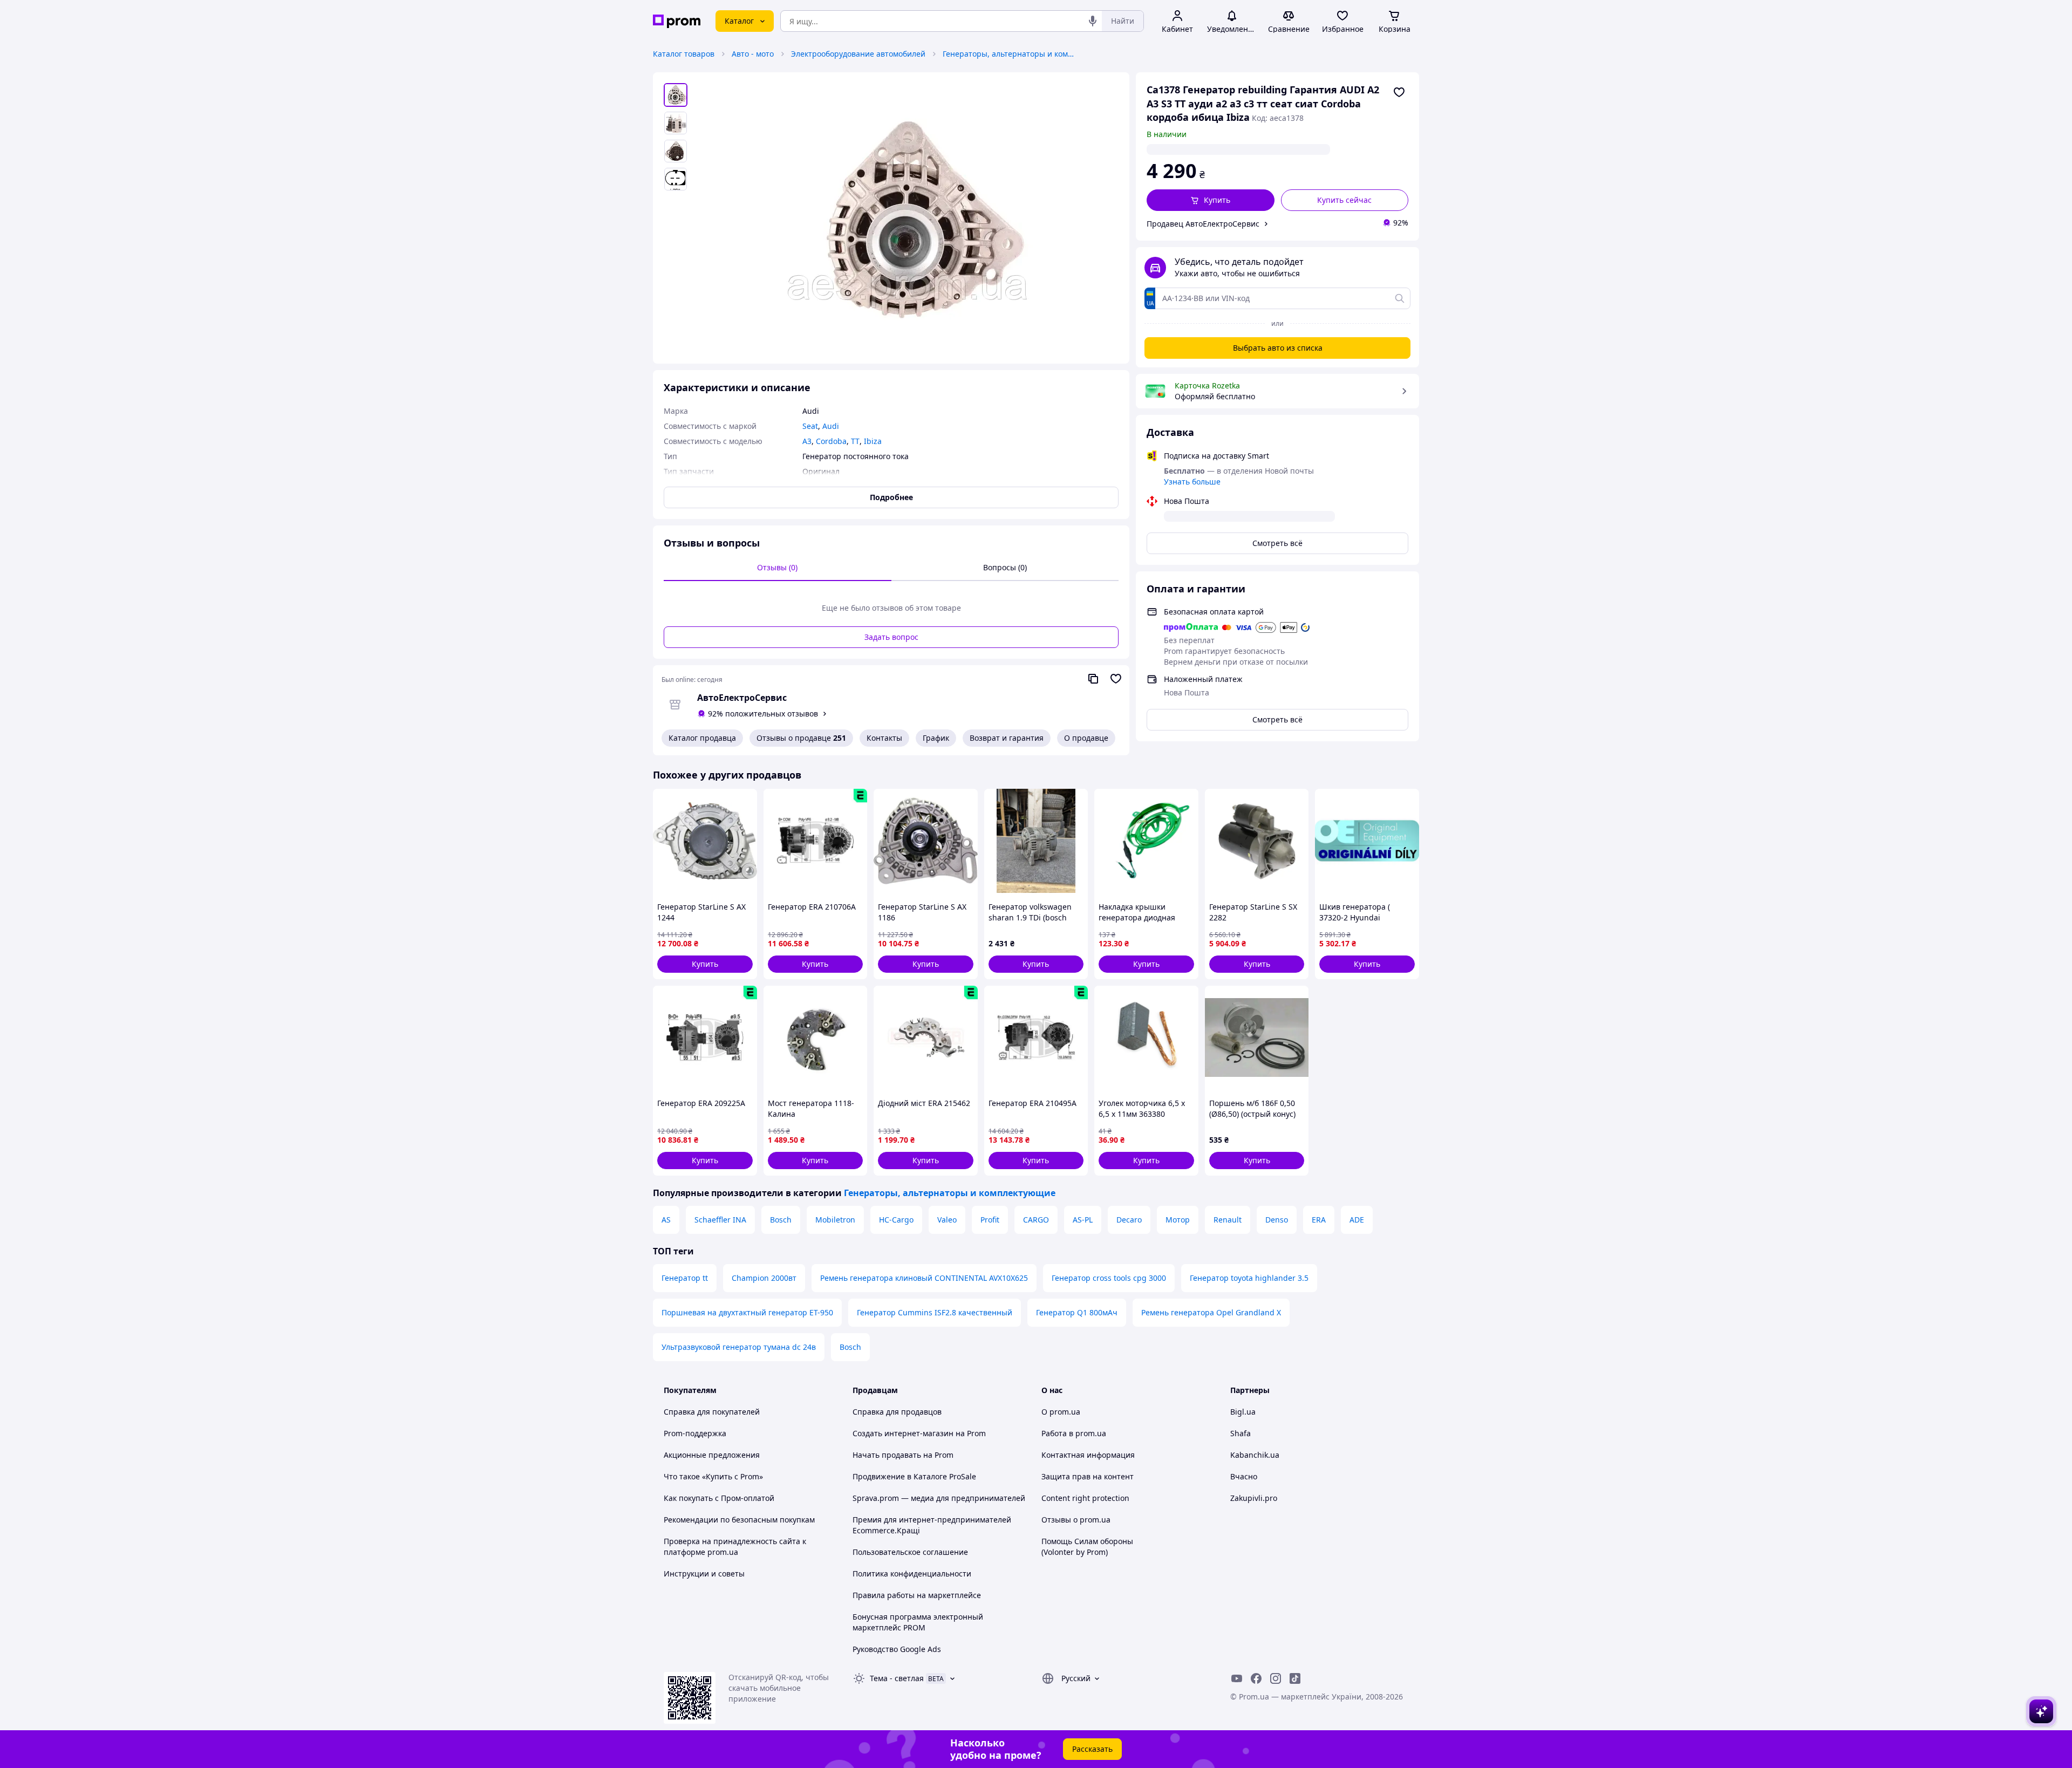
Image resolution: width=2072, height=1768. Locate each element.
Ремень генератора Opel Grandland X (1211, 1312)
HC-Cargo (896, 1220)
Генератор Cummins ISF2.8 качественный (935, 1312)
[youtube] (1237, 1678)
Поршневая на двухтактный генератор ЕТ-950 (747, 1312)
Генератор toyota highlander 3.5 (1249, 1278)
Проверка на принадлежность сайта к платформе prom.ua (735, 1547)
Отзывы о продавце (801, 738)
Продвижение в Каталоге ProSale (914, 1476)
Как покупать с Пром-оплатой (719, 1498)
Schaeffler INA (720, 1220)
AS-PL (1083, 1220)
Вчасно (1244, 1476)
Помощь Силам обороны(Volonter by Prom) (1087, 1547)
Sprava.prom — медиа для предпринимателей (939, 1498)
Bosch (781, 1220)
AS (666, 1220)
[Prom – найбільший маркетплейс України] (677, 21)
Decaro (1129, 1220)
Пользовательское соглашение (910, 1552)
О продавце (1086, 738)
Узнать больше (1192, 482)
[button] (1211, 200)
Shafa (1241, 1433)
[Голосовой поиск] (1093, 21)
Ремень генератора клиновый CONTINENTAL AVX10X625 (924, 1278)
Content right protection (1085, 1498)
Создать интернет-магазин (903, 1433)
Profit (990, 1220)
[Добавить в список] (1399, 92)
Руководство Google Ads (897, 1649)
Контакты (884, 738)
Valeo (947, 1220)
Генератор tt (685, 1278)
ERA (1319, 1220)
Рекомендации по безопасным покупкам (739, 1520)
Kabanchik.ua (1255, 1455)
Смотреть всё (1277, 543)
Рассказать (1092, 1749)
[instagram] (1276, 1678)
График (936, 738)
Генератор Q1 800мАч (1077, 1312)
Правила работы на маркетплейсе (917, 1595)
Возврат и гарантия (1007, 738)
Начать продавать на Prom (903, 1455)
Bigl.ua (1243, 1412)
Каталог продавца (702, 738)
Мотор (1178, 1220)
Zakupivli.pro (1254, 1498)
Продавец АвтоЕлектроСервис (1203, 224)
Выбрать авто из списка (1278, 348)
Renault (1228, 1220)
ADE (1357, 1220)
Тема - (897, 1678)
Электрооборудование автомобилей (858, 54)
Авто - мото (753, 54)
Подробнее (891, 497)
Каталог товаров (684, 54)
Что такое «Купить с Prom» (713, 1476)
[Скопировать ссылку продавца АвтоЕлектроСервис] (1093, 679)
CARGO (1036, 1220)
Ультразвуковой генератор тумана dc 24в (739, 1347)
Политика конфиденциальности (912, 1574)
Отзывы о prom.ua (1076, 1520)
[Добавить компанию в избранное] (1116, 679)
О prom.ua (1061, 1412)
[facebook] (1256, 1678)
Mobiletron (835, 1220)
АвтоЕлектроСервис (742, 698)
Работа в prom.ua (1074, 1433)
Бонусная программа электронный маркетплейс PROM (918, 1622)
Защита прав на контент (1088, 1476)
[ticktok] (1295, 1678)
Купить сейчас (1344, 200)
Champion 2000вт (764, 1278)
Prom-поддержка (695, 1433)
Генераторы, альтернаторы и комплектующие (1010, 54)
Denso (1277, 1220)
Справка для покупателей (712, 1412)
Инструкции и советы (704, 1574)
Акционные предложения (712, 1455)
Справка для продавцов (897, 1412)
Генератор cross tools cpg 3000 (1109, 1278)
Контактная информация (1088, 1455)
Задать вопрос (891, 637)
